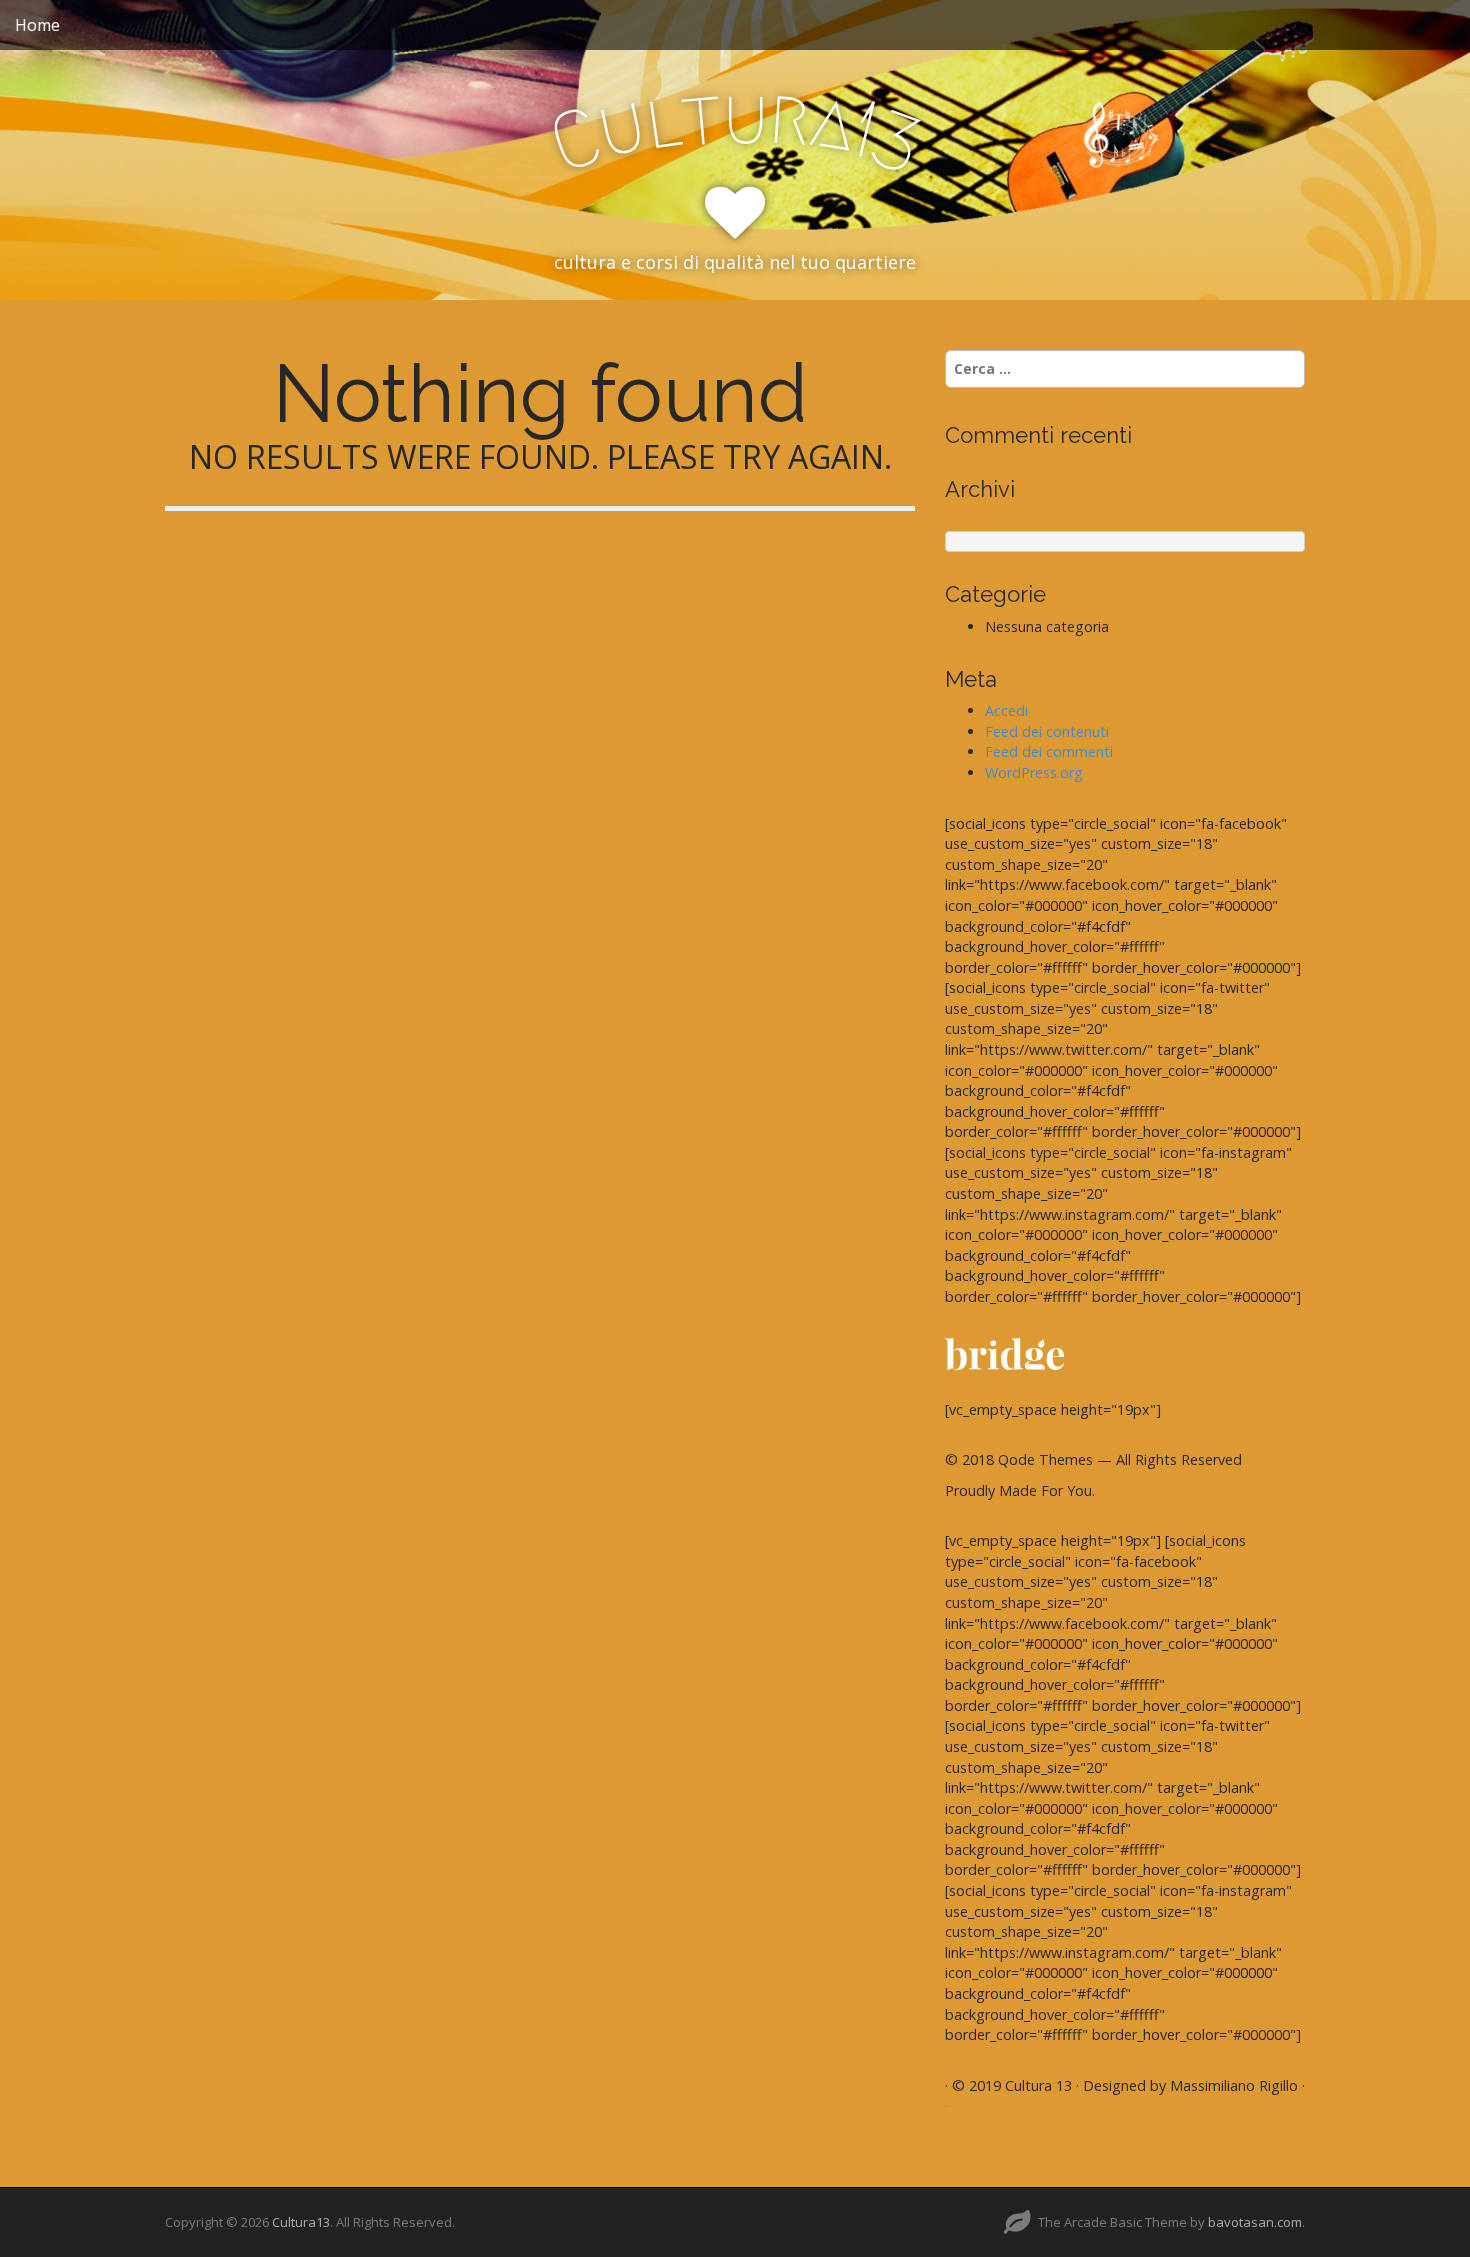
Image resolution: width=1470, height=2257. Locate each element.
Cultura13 (301, 2222)
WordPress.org (1034, 772)
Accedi (1006, 710)
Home (37, 25)
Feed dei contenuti (1047, 731)
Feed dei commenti (1049, 751)
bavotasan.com (1255, 2222)
